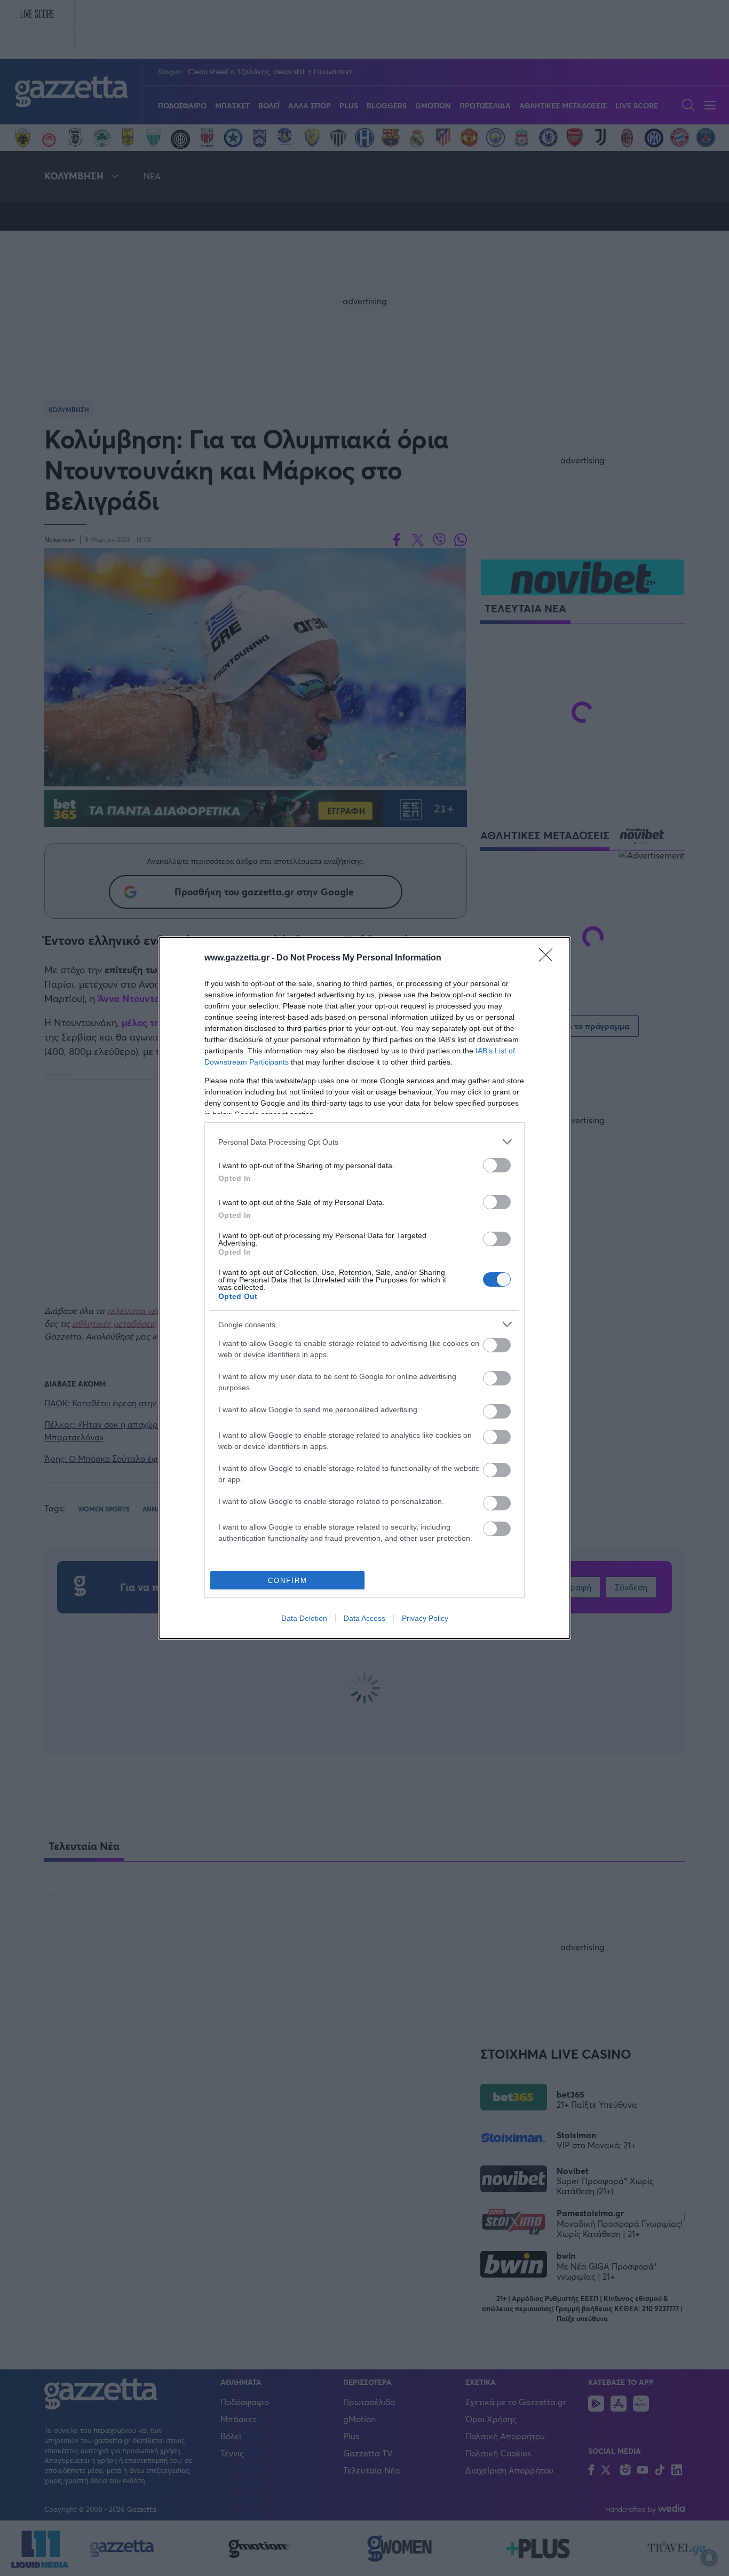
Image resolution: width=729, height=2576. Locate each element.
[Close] (549, 958)
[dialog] (364, 1288)
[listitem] (364, 1142)
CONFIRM (288, 1581)
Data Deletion (304, 1618)
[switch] (497, 1165)
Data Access (364, 1618)
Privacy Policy (425, 1618)
